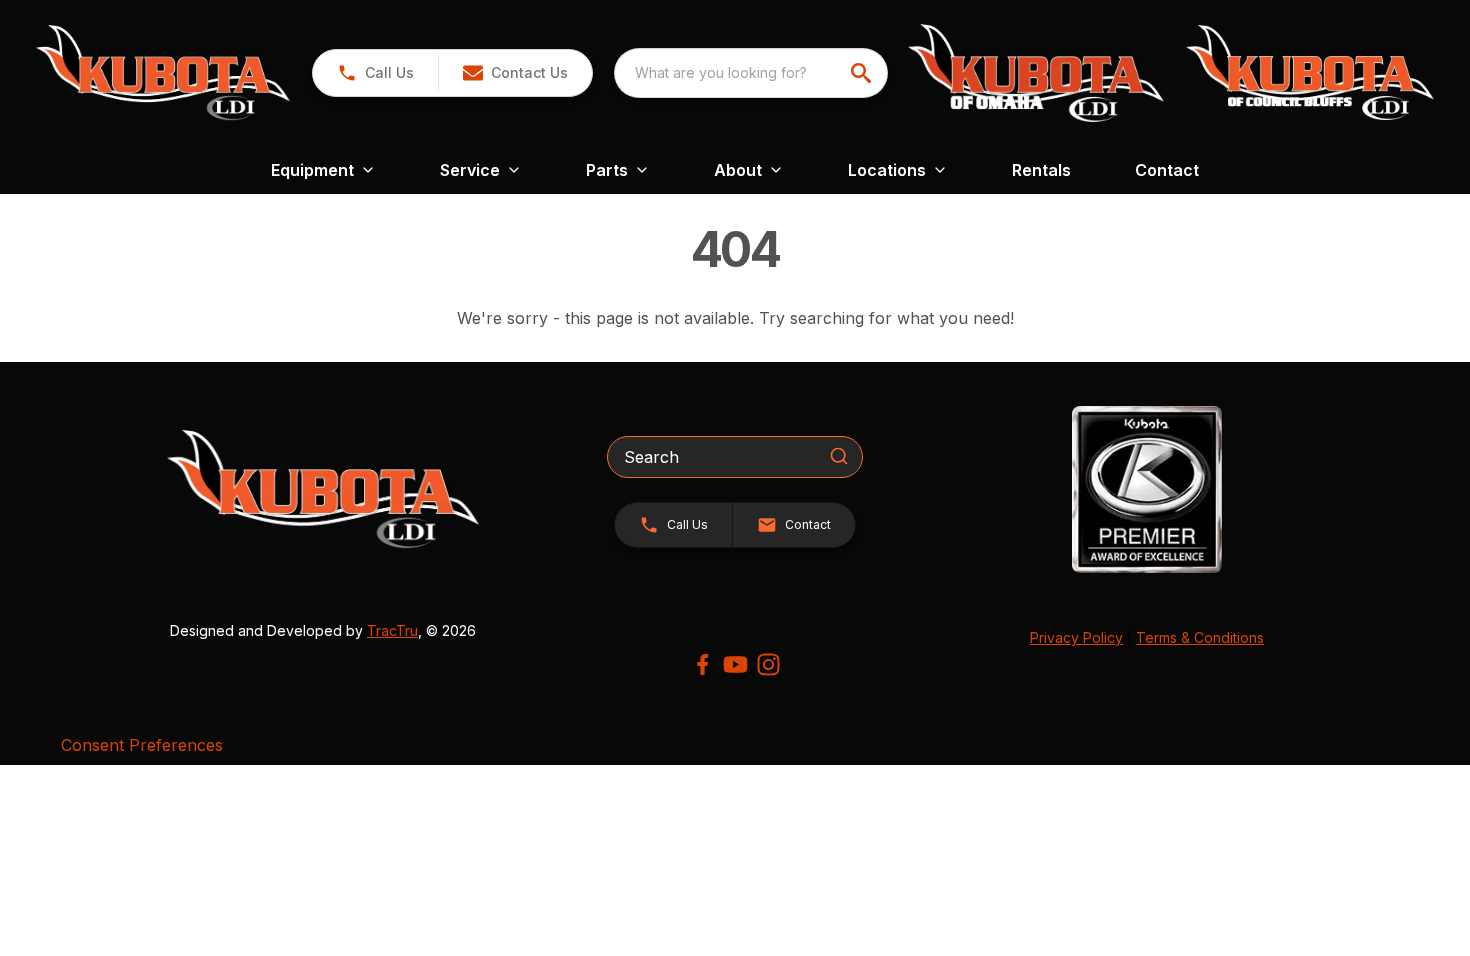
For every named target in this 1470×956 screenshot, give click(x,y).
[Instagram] (768, 664)
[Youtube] (735, 664)
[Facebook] (702, 664)
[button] (375, 73)
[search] (863, 73)
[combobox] (751, 73)
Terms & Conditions (1200, 637)
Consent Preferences (142, 745)
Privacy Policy (1076, 637)
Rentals (1041, 170)
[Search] (839, 456)
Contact (1167, 170)
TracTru (392, 630)
